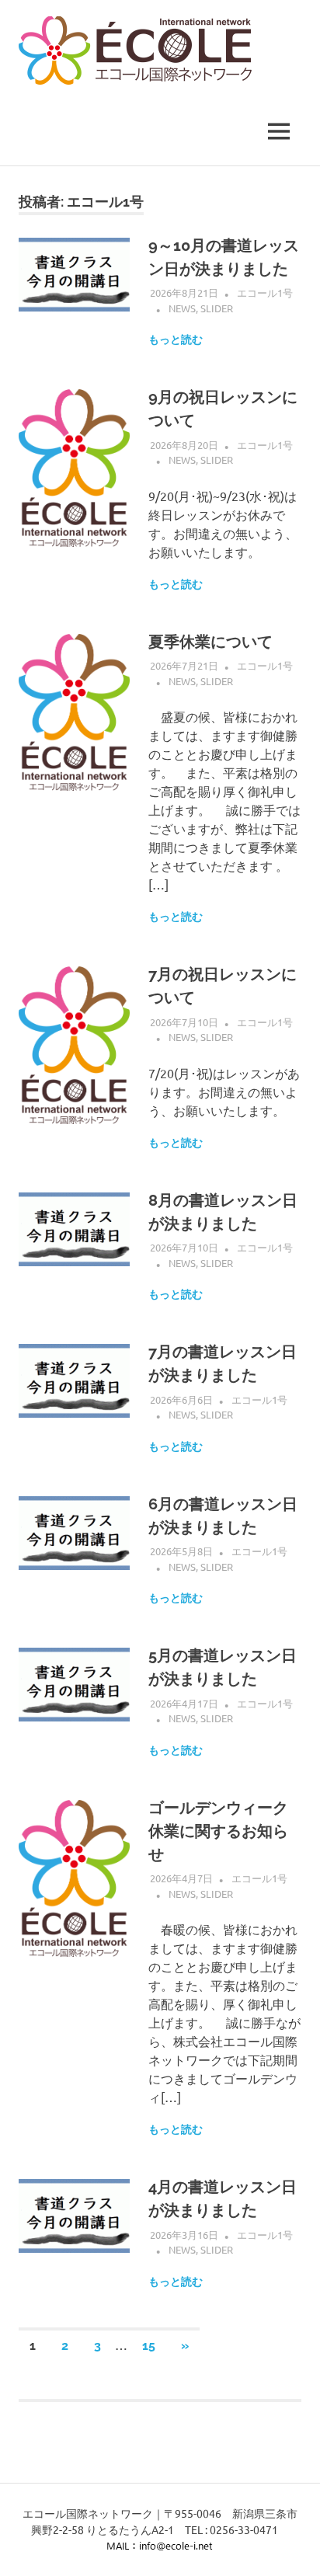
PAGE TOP (298, 2485)
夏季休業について (210, 642)
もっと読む (176, 339)
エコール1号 (265, 292)
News (182, 308)
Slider (217, 308)
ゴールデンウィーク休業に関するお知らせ (218, 1831)
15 (149, 2346)
